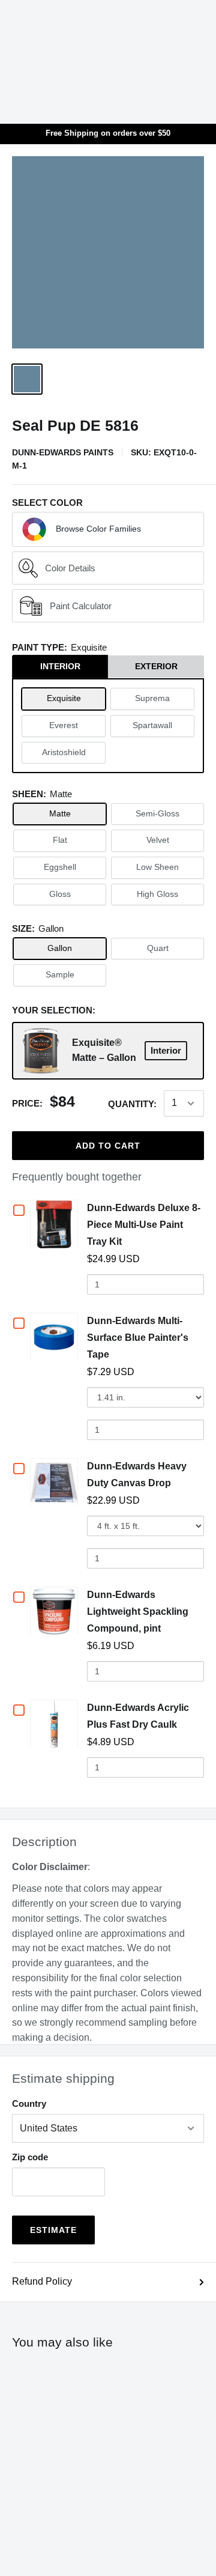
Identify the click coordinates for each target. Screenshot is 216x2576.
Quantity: (132, 1104)
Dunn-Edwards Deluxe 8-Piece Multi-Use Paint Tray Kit (144, 1225)
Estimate (53, 2230)
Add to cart (108, 1146)
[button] (108, 529)
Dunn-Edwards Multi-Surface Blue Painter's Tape (138, 1338)
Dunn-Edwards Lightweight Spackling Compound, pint (138, 1612)
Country (29, 2104)
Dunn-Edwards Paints (63, 452)
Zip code (30, 2157)
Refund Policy (42, 2281)
